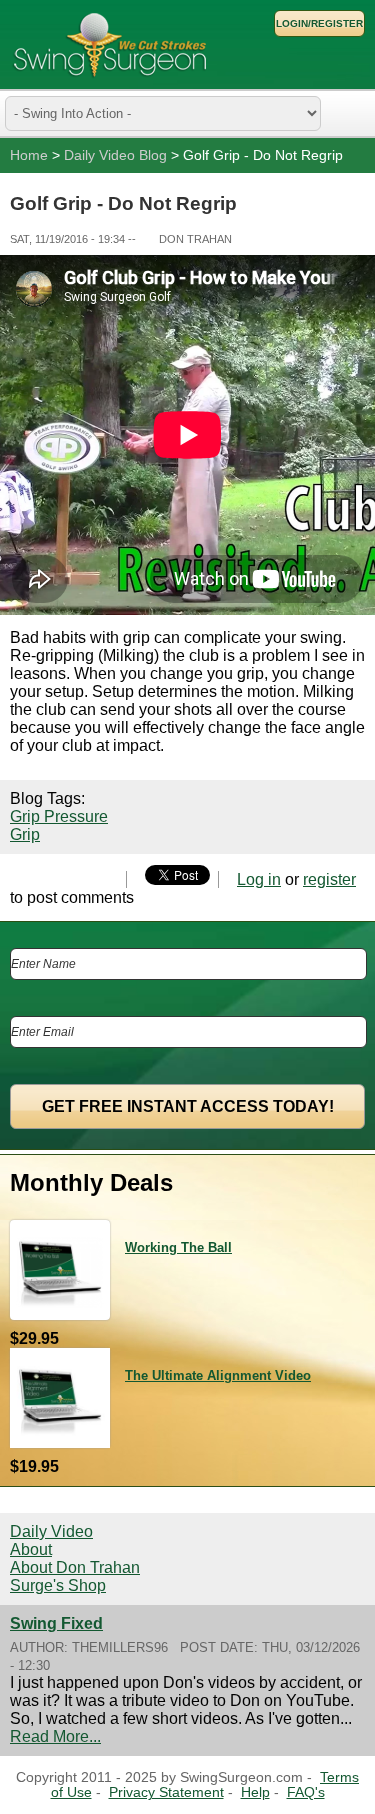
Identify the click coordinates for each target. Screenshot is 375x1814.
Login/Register (319, 23)
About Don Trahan (75, 1567)
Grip (25, 834)
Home (29, 155)
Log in (259, 879)
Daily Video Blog (115, 155)
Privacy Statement (166, 1792)
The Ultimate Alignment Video (218, 1375)
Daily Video (51, 1531)
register (329, 879)
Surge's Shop (58, 1585)
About (31, 1549)
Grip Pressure (59, 816)
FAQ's (306, 1792)
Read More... (55, 1736)
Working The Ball (178, 1247)
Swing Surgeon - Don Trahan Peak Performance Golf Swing (110, 44)
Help (255, 1792)
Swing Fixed (56, 1623)
